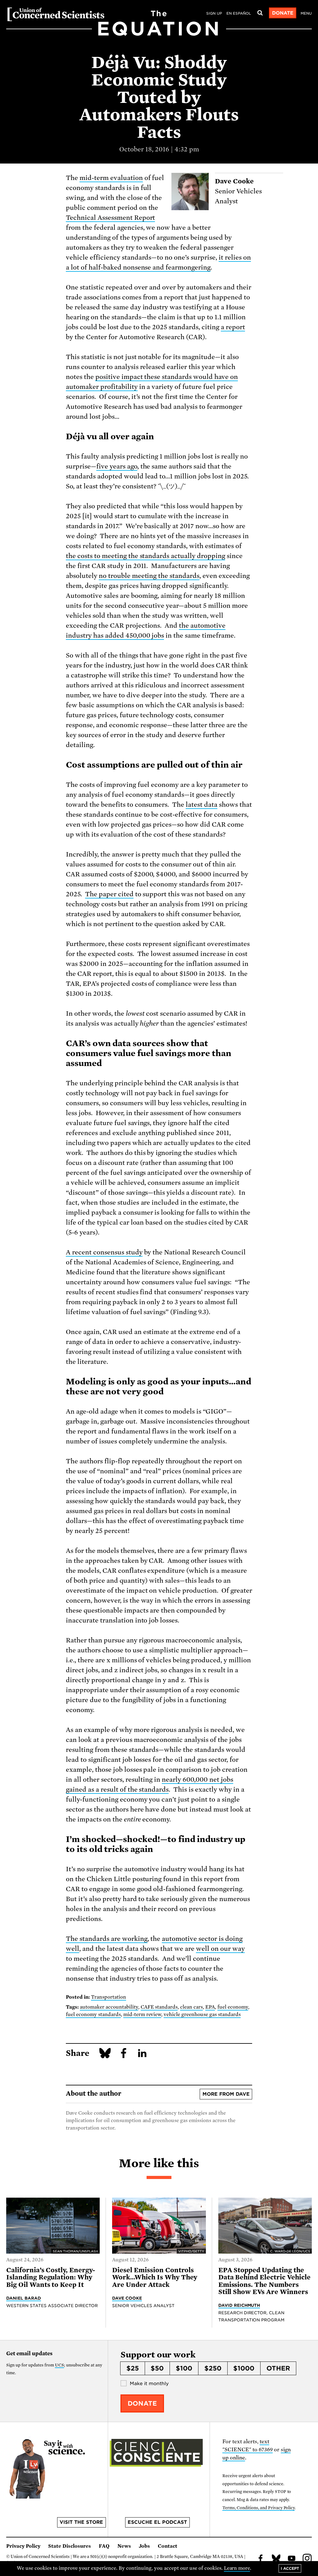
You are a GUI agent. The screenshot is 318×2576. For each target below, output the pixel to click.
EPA (210, 2007)
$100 (184, 2368)
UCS (59, 2365)
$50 (157, 2368)
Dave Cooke (127, 2298)
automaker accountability (109, 2007)
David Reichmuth (239, 2305)
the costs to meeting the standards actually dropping (145, 556)
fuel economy (233, 2007)
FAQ (104, 2546)
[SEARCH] (260, 13)
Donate (283, 13)
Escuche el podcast (157, 2522)
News (124, 2546)
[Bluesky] (276, 2559)
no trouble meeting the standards (149, 576)
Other (278, 2368)
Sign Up (214, 13)
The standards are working (107, 1939)
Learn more (237, 2568)
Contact (168, 2546)
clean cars (191, 2007)
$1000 (244, 2368)
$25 (133, 2368)
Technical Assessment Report (110, 218)
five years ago (117, 466)
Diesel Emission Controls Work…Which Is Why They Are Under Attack (155, 2277)
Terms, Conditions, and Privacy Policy (259, 2508)
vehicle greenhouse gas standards (202, 2015)
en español (239, 13)
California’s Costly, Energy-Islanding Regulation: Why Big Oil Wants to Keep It (51, 2277)
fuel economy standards (93, 2015)
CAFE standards (159, 2007)
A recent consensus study (104, 1252)
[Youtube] (292, 2559)
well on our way (220, 1949)
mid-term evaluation (111, 178)
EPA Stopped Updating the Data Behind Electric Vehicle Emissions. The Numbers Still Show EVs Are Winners (264, 2281)
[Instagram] (307, 2559)
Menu (306, 13)
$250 (213, 2368)
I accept (290, 2568)
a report (233, 327)
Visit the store (81, 2522)
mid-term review (142, 2015)
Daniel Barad (24, 2298)
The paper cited (109, 894)
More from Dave (226, 2094)
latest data (202, 805)
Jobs (144, 2546)
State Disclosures (70, 2546)
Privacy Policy (23, 2546)
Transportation (109, 1997)
